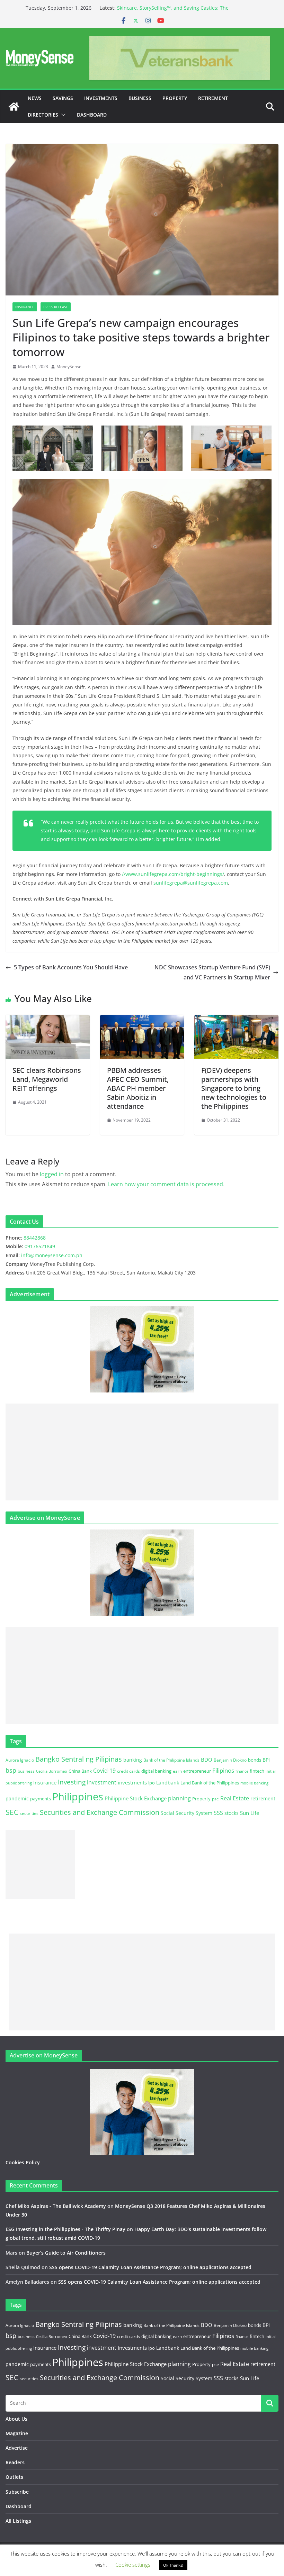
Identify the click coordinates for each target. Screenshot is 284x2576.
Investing (72, 1782)
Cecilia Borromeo (52, 1771)
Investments (101, 98)
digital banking (156, 1771)
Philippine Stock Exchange (136, 1798)
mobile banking (254, 1783)
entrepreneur (197, 1771)
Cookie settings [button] (133, 2565)
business (26, 1771)
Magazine (17, 2433)
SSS (218, 1813)
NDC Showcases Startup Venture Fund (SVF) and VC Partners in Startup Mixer (212, 972)
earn (177, 1771)
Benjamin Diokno (230, 1760)
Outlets (14, 2477)
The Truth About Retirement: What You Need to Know (179, 8)
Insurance (25, 307)
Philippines (78, 1797)
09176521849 (40, 1246)
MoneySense (69, 367)
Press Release (56, 307)
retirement (263, 1798)
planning (179, 1798)
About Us (16, 2419)
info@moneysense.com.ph (52, 1255)
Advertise (17, 2448)
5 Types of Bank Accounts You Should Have (71, 967)
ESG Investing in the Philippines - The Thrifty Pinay (65, 2229)
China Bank (80, 1771)
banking (133, 1760)
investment (102, 1782)
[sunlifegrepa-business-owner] (142, 448)
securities (29, 1813)
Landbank (168, 1783)
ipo (152, 1783)
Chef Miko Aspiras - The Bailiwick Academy (56, 2206)
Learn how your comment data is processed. (166, 1184)
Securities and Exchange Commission (100, 1812)
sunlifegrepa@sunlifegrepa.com (191, 883)
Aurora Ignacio (20, 1760)
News (35, 98)
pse (215, 1799)
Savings (63, 98)
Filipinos (223, 1770)
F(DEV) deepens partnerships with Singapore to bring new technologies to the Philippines (234, 1088)
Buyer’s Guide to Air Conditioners (66, 2253)
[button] (62, 115)
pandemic (17, 1798)
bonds (255, 1760)
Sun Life (250, 1813)
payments (41, 1799)
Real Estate (235, 1798)
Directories (43, 115)
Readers (15, 2462)
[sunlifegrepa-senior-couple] (142, 552)
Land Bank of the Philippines (210, 1783)
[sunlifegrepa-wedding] (53, 448)
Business (140, 98)
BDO (207, 1760)
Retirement (213, 98)
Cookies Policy (23, 2162)
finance (242, 1771)
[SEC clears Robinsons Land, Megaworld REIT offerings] (48, 1020)
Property (175, 98)
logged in (52, 1174)
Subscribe (17, 2492)
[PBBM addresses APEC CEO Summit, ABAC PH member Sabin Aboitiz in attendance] (142, 1020)
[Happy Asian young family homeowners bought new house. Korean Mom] (231, 448)
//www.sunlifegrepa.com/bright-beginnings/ (173, 874)
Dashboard (92, 115)
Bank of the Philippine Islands (171, 1760)
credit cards (128, 1771)
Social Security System (187, 1813)
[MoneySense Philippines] (14, 107)
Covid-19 (104, 1771)
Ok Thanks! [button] (173, 2565)
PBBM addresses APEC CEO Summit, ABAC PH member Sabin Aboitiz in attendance (138, 1088)
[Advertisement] (142, 1452)
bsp (11, 1770)
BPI (266, 1760)
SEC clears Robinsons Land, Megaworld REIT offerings (47, 1079)
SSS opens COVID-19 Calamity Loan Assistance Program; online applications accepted (150, 2267)
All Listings (18, 2521)
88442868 (35, 1238)
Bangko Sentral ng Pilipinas (79, 1759)
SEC (12, 1812)
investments (132, 1782)
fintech (257, 1771)
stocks (232, 1813)
